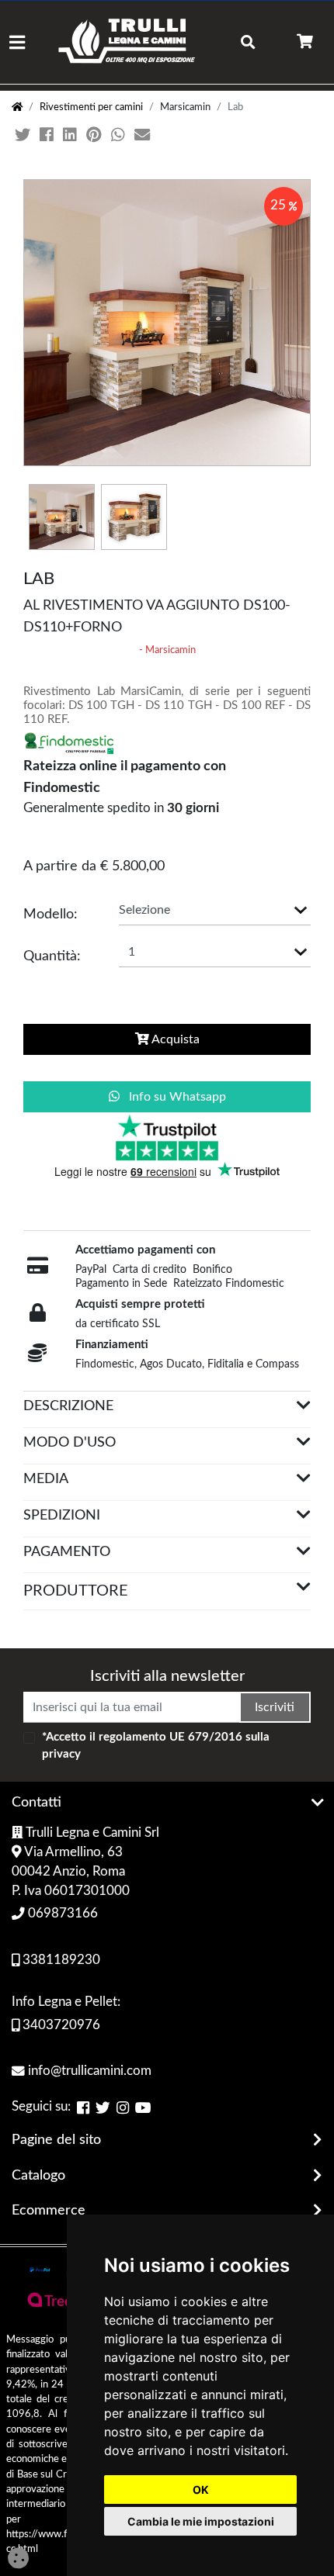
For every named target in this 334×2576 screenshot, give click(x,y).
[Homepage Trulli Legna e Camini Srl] (17, 107)
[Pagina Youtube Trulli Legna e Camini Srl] (143, 2108)
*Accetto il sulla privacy (156, 1746)
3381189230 (60, 1960)
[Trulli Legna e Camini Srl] (127, 42)
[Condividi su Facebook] (48, 136)
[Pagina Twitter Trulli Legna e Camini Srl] (103, 2108)
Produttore (76, 1591)
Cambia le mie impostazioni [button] (201, 2521)
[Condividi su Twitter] (24, 136)
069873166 (61, 1914)
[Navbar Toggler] (17, 42)
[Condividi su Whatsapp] (120, 136)
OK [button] (201, 2490)
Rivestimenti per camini (91, 107)
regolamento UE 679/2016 (170, 1737)
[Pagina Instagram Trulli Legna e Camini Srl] (123, 2108)
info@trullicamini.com (88, 2071)
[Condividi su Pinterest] (96, 136)
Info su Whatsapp (176, 1097)
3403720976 (60, 2025)
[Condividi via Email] (144, 136)
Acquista (174, 1039)
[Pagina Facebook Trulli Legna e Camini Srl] (83, 2108)
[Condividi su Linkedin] (71, 136)
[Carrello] (305, 42)
